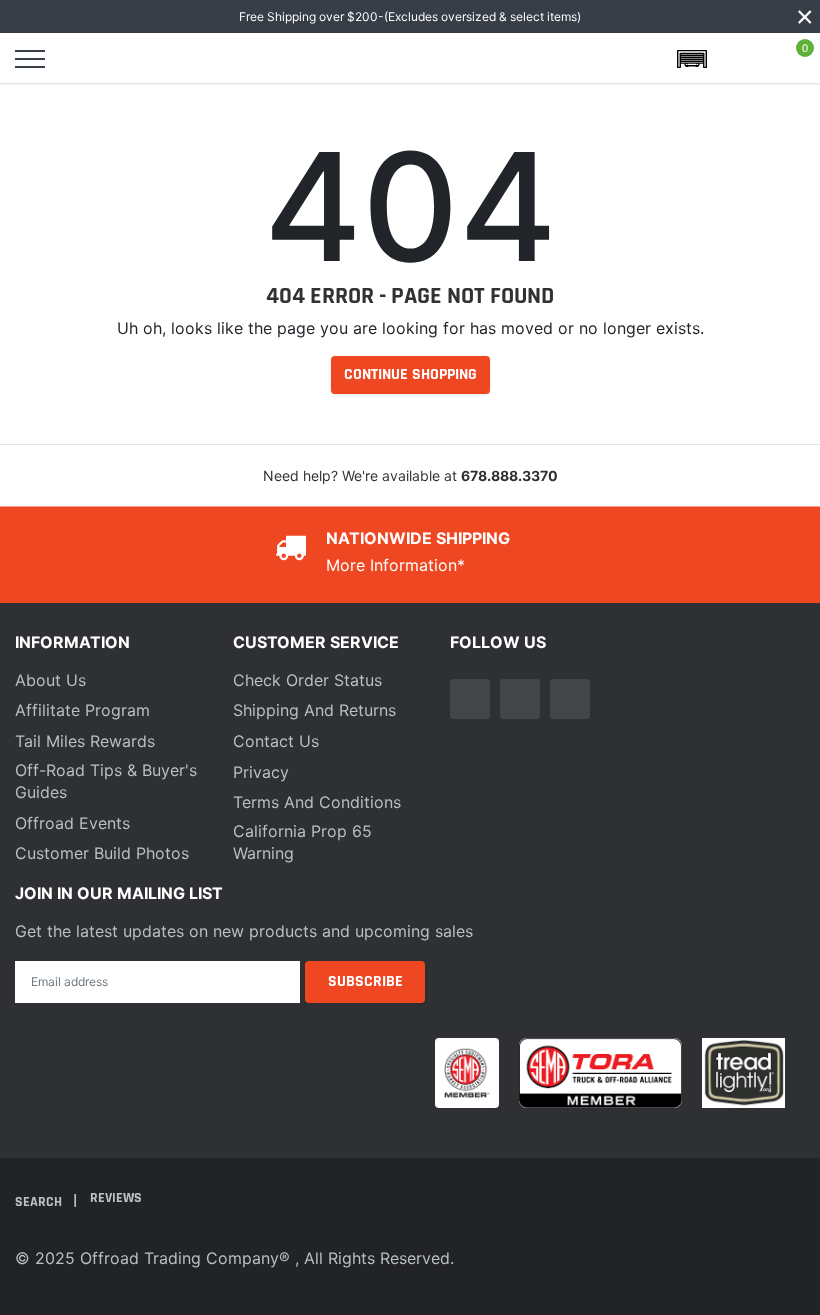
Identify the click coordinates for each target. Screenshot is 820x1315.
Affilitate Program (82, 710)
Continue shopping (410, 374)
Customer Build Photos (102, 853)
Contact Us (276, 741)
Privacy (261, 772)
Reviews (116, 1198)
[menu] (30, 59)
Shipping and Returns (314, 710)
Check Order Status (307, 680)
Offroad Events (72, 823)
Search (40, 1201)
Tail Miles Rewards (85, 741)
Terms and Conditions (317, 802)
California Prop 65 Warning (302, 842)
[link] (470, 699)
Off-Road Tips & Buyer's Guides (106, 781)
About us (50, 680)
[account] (744, 59)
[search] (82, 59)
